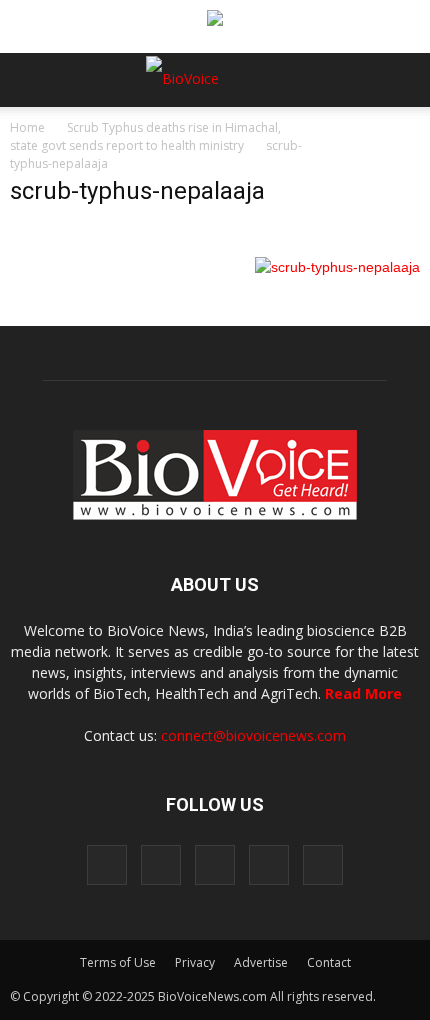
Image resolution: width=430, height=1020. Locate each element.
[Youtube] (323, 865)
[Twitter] (269, 865)
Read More (363, 693)
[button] (338, 134)
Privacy (195, 962)
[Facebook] (107, 865)
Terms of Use (118, 962)
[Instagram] (161, 865)
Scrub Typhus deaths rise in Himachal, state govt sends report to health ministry (145, 136)
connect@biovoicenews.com (253, 735)
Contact (329, 962)
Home (27, 127)
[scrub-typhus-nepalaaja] (337, 267)
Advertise (261, 962)
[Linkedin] (215, 865)
